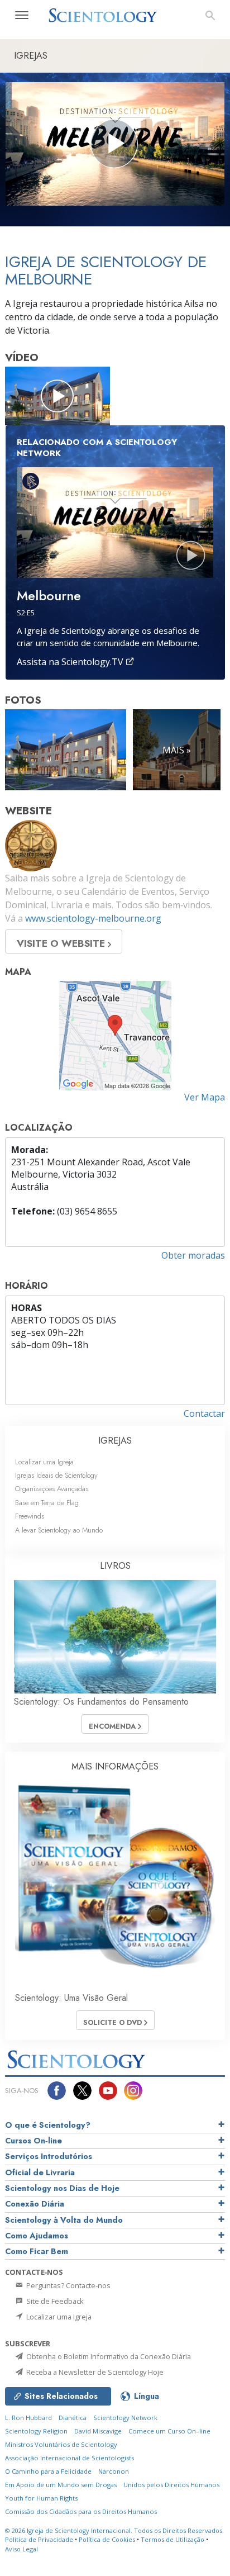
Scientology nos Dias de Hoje (62, 2188)
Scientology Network (125, 2418)
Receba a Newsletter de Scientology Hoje (94, 2372)
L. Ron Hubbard (28, 2418)
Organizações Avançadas (52, 1489)
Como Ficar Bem (37, 2251)
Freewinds (30, 1516)
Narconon (114, 2471)
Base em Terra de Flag (47, 1503)
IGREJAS (115, 1441)
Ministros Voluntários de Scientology (61, 2444)
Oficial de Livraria (40, 2172)
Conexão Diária (35, 2204)
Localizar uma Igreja (44, 1462)
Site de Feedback (54, 2301)
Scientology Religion (36, 2431)
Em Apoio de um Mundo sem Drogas (61, 2485)
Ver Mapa (205, 1097)
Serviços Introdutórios (49, 2156)
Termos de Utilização (172, 2539)
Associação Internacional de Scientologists (70, 2458)
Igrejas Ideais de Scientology (56, 1475)
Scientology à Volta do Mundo (64, 2220)
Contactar (204, 1413)
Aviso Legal (21, 2549)
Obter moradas (193, 1255)
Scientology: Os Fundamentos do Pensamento (101, 1702)
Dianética (73, 2418)
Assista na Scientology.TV (71, 662)
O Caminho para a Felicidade (48, 2471)
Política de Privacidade (39, 2539)
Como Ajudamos (37, 2236)
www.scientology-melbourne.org (93, 918)
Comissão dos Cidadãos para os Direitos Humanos (81, 2511)
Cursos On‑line (33, 2141)
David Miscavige (98, 2431)
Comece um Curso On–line (169, 2431)
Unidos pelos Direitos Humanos (171, 2485)
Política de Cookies (107, 2539)
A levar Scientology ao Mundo (59, 1530)
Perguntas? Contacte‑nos (68, 2285)
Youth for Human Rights (41, 2498)
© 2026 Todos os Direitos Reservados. (114, 2530)
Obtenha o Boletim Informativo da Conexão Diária (108, 2356)
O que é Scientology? (48, 2125)
